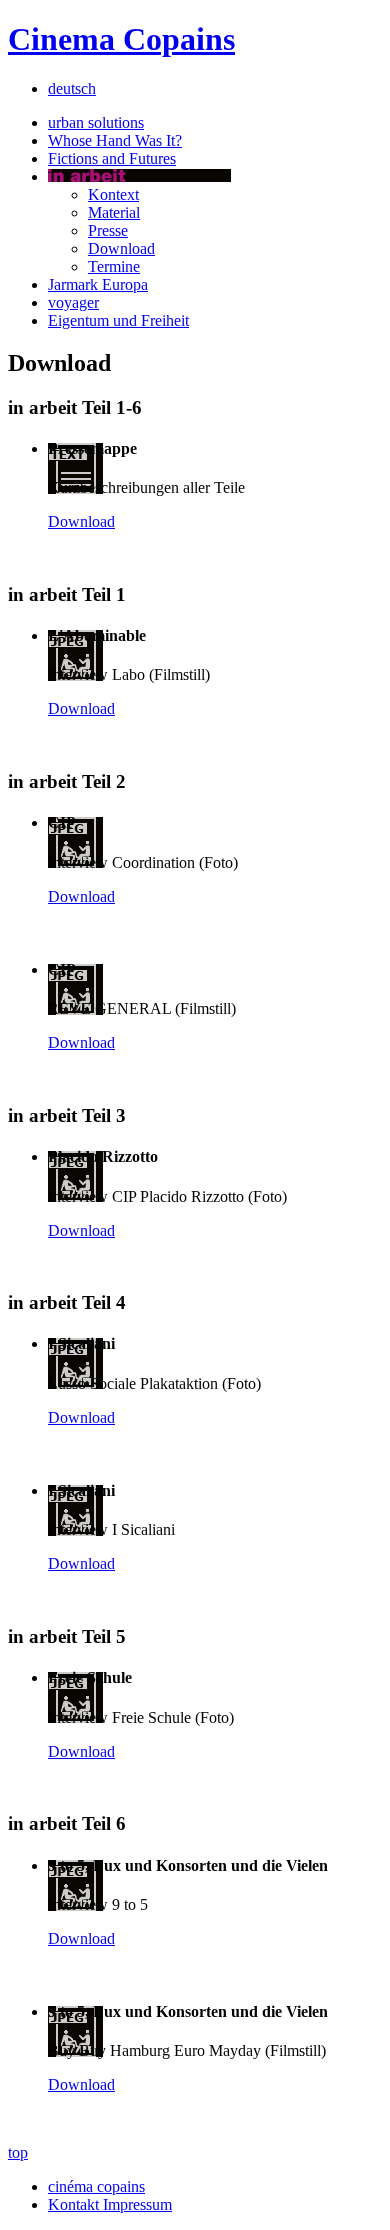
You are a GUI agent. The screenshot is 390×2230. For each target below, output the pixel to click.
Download (121, 248)
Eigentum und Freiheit (118, 320)
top (18, 2152)
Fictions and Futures (112, 158)
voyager (73, 302)
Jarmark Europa (98, 284)
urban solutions (96, 122)
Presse (108, 230)
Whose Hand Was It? (115, 140)
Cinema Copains (121, 39)
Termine (114, 266)
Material (114, 212)
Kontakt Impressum (110, 2204)
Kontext (113, 194)
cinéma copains (96, 2186)
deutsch (72, 88)
